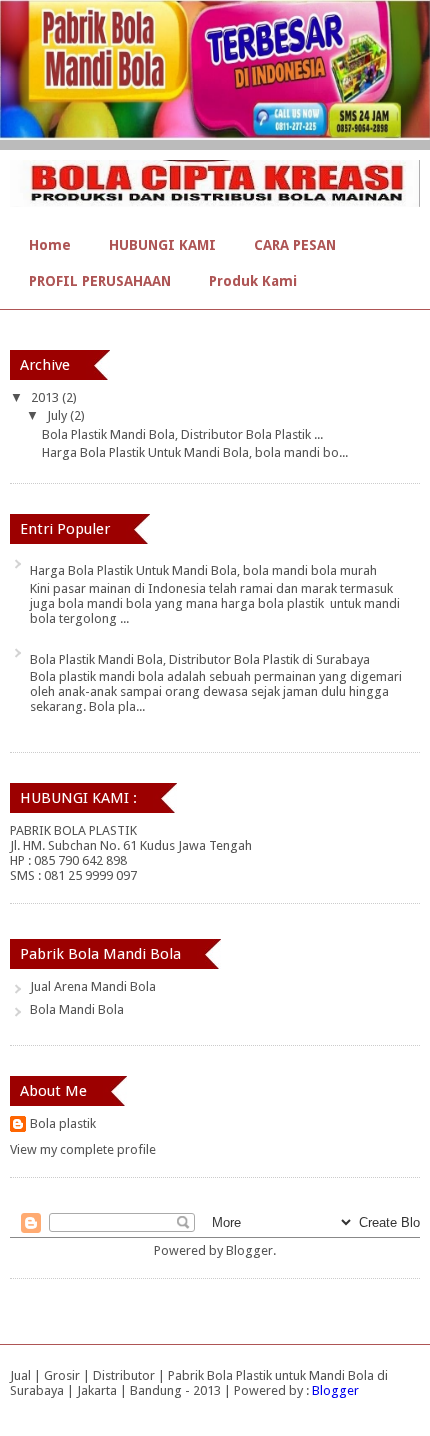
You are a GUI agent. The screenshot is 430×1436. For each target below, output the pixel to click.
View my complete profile (83, 1149)
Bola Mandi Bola (77, 1009)
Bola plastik (63, 1123)
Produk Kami (253, 281)
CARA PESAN (295, 245)
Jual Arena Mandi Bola (93, 986)
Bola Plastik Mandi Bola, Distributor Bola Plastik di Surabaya (200, 659)
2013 (46, 397)
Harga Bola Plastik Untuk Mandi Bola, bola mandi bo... (195, 452)
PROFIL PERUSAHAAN (100, 281)
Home (50, 245)
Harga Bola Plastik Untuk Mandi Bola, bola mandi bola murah (203, 570)
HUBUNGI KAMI (162, 245)
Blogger (249, 1250)
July (58, 415)
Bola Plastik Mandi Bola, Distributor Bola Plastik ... (182, 434)
